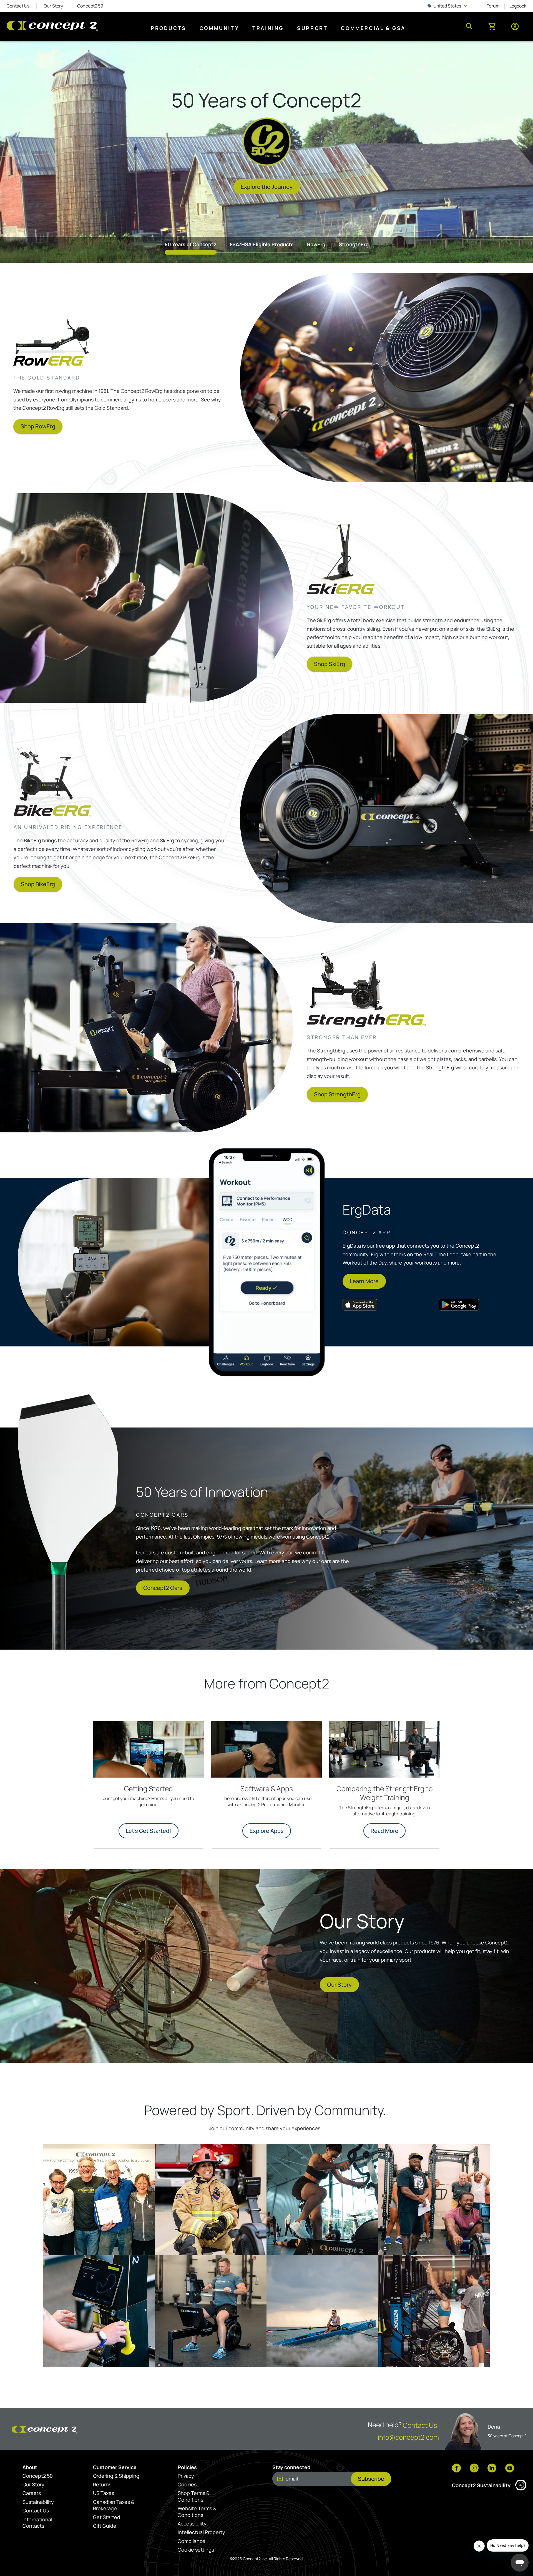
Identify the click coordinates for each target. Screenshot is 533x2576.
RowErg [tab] (316, 244)
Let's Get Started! (149, 1831)
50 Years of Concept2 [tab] (191, 244)
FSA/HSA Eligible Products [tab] (262, 244)
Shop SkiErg (330, 664)
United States (448, 6)
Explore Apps (267, 1831)
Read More (384, 1831)
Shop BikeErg (38, 884)
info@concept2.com (408, 2437)
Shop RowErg (38, 426)
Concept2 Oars (163, 1588)
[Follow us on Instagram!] (474, 2469)
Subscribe (371, 2479)
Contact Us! (421, 2425)
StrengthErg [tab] (354, 244)
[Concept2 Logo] (52, 27)
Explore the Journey (267, 187)
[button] (99, 2200)
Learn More (364, 1281)
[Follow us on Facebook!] (456, 2469)
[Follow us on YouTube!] (510, 2469)
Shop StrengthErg (337, 1094)
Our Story (339, 1985)
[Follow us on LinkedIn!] (492, 2469)
